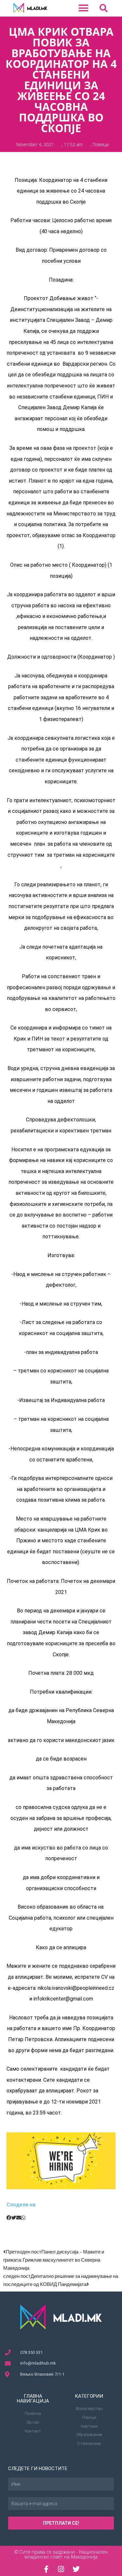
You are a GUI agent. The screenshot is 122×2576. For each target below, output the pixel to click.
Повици (101, 144)
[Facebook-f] (46, 2569)
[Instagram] (61, 2569)
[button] (84, 8)
